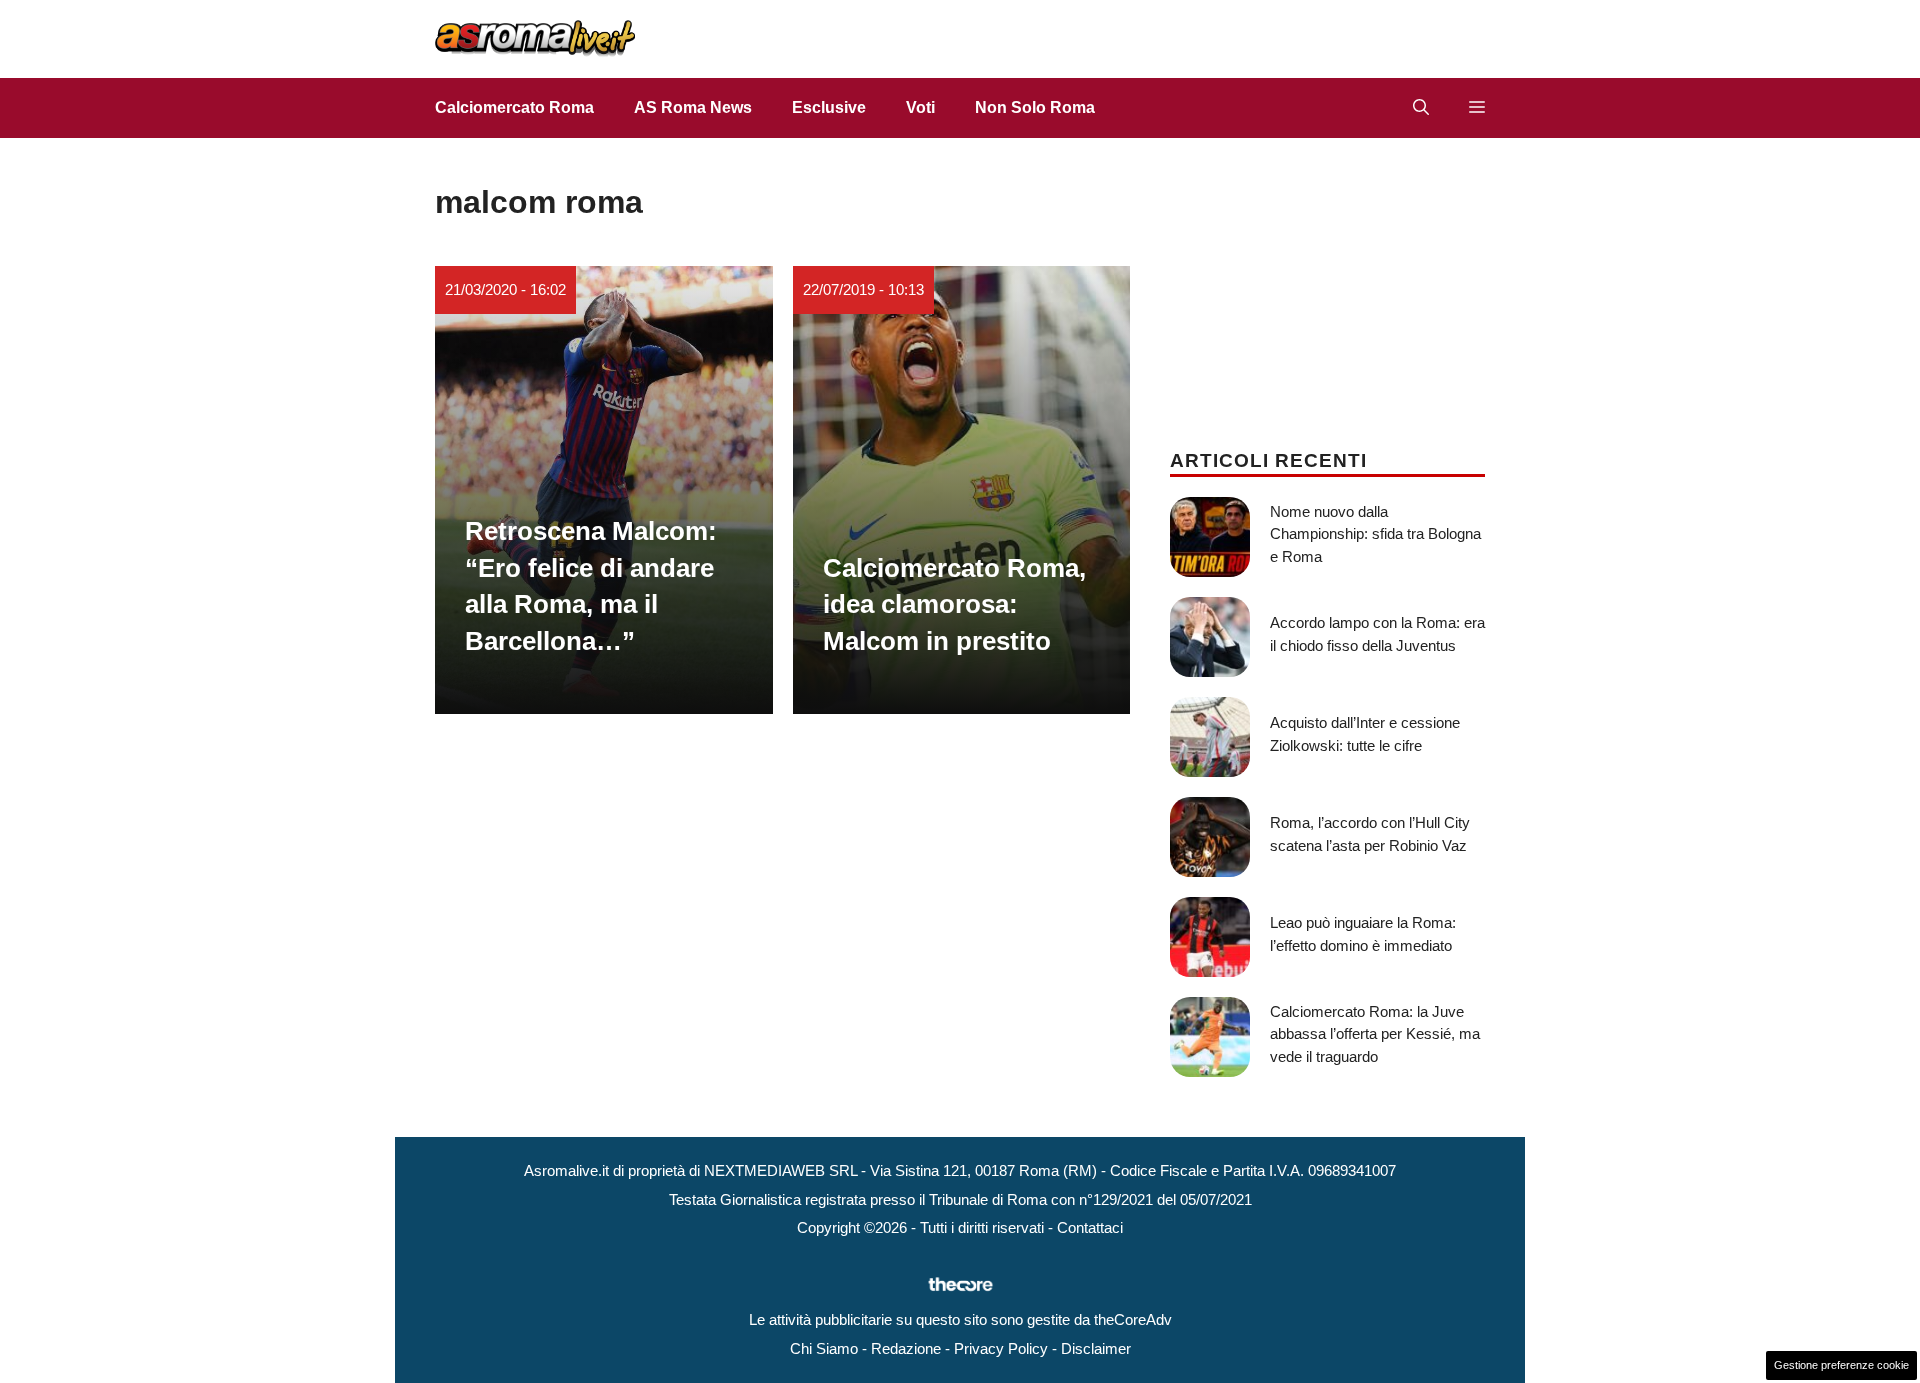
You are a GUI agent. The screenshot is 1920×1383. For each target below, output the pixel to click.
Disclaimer (1096, 1348)
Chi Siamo (824, 1348)
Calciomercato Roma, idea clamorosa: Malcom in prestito (954, 604)
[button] (1421, 108)
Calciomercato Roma (514, 107)
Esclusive (829, 107)
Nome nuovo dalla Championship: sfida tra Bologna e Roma (1375, 534)
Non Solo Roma (1035, 107)
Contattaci (1090, 1227)
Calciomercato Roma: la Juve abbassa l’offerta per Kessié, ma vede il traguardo (1375, 1034)
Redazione (906, 1348)
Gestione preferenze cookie (1841, 1365)
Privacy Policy (1001, 1348)
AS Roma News (693, 107)
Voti (920, 107)
